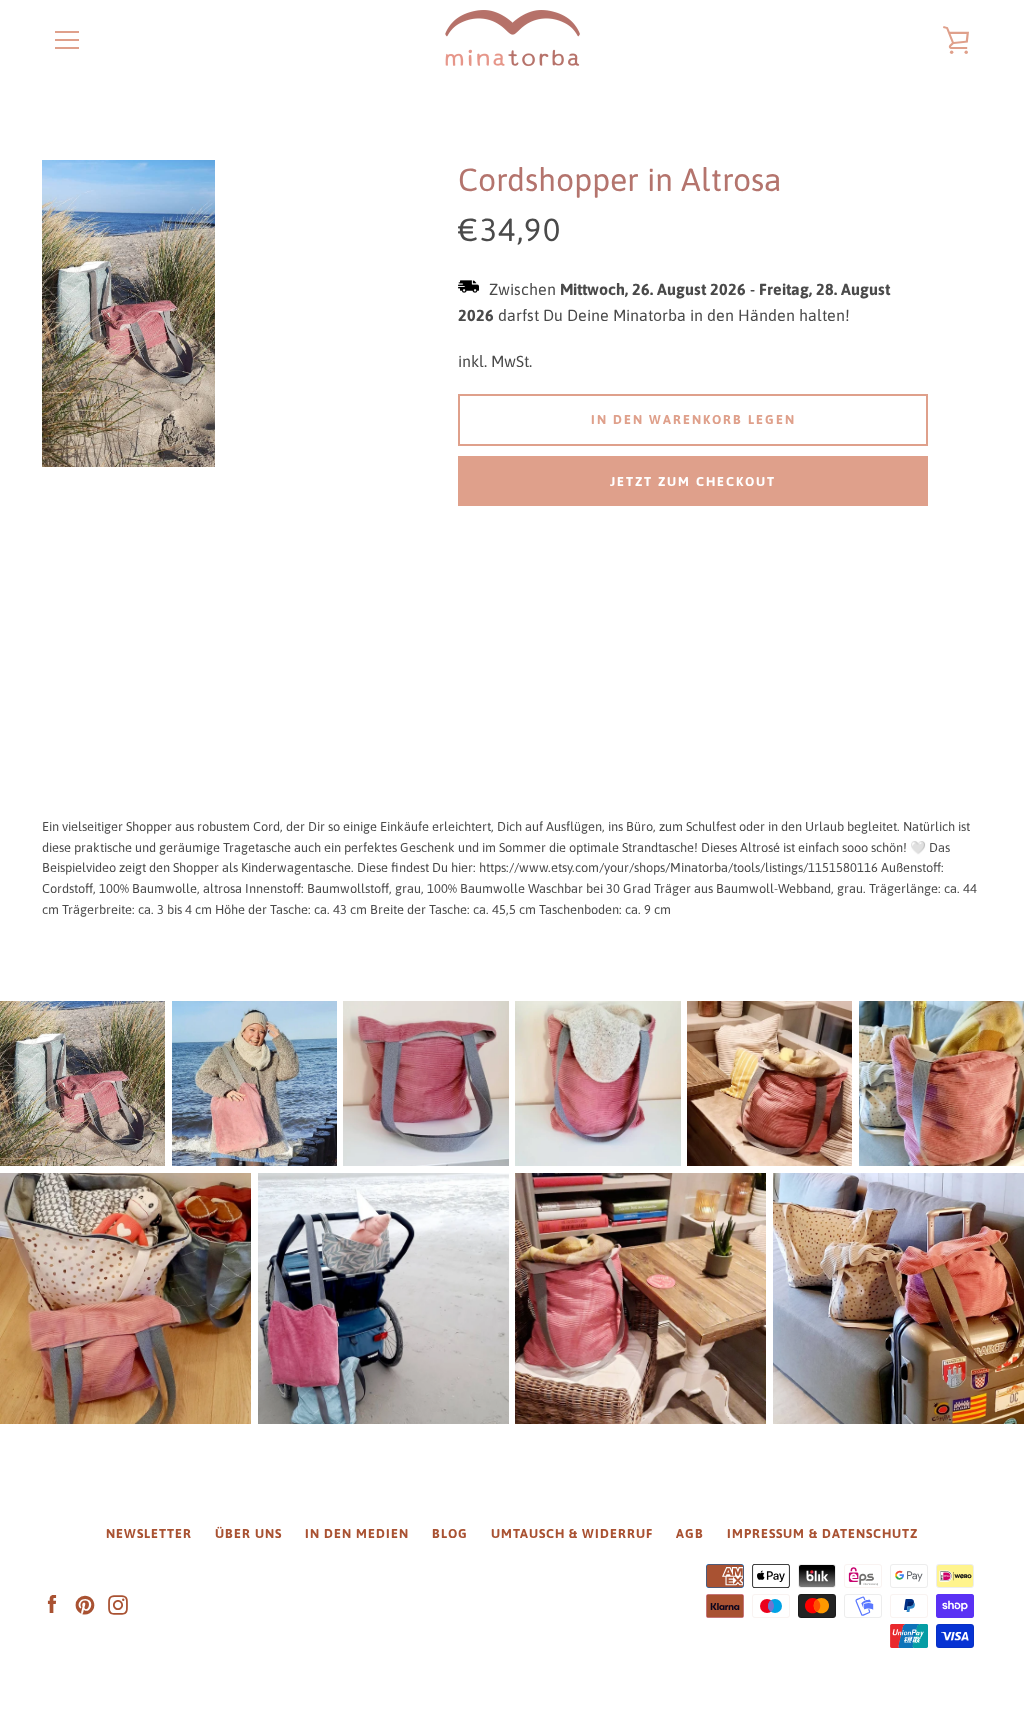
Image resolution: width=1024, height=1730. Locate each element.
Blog (450, 1533)
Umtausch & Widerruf (572, 1533)
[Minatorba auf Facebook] (52, 1604)
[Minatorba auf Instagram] (118, 1604)
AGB (690, 1533)
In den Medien (357, 1533)
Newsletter (149, 1533)
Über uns (248, 1533)
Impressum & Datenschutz (822, 1533)
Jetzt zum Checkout (693, 481)
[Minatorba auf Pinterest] (85, 1604)
